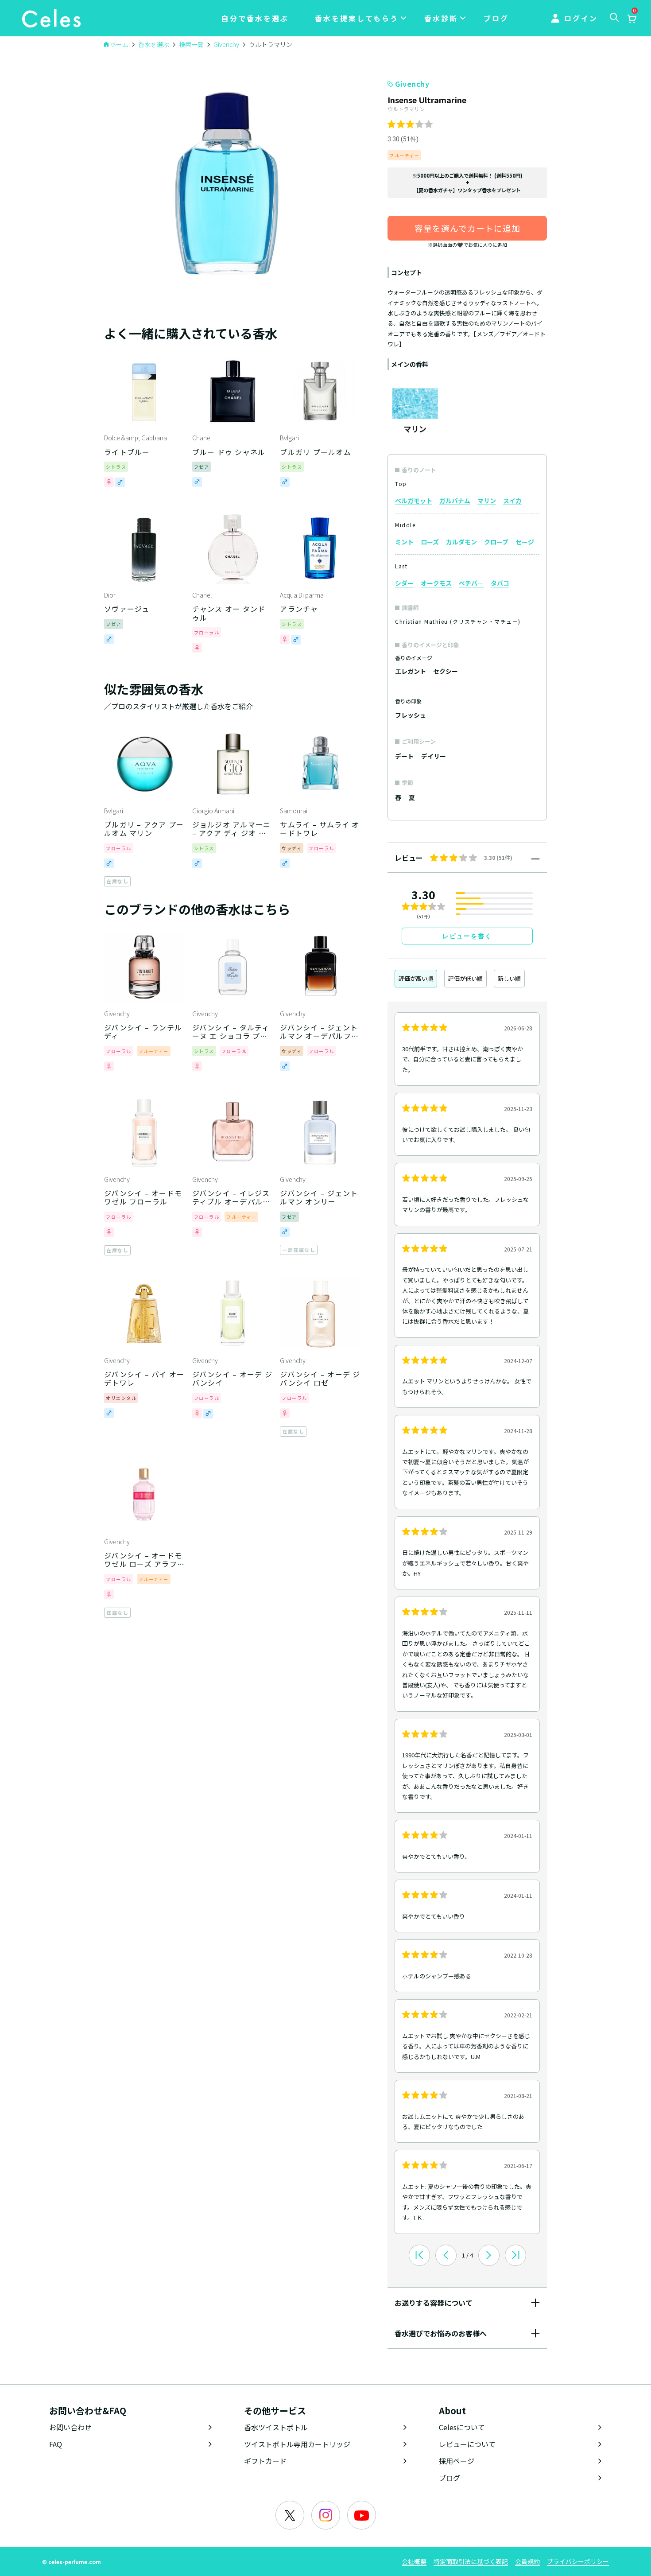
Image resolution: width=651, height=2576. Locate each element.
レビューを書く (467, 936)
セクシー (446, 671)
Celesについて (462, 2427)
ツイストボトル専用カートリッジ (297, 2444)
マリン (487, 501)
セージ (525, 542)
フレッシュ (411, 715)
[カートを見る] (632, 19)
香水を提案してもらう (357, 18)
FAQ (56, 2444)
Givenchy (412, 84)
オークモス (436, 583)
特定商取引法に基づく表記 (471, 2561)
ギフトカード (265, 2461)
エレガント (411, 671)
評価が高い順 (416, 978)
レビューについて (467, 2444)
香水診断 (441, 18)
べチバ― (471, 583)
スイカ (512, 501)
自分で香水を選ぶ (255, 18)
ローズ (430, 542)
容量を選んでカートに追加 (467, 228)
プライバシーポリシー (578, 2561)
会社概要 (414, 2561)
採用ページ (457, 2461)
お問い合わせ (70, 2427)
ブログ (496, 18)
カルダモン (461, 542)
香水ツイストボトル (276, 2427)
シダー (404, 583)
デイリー (434, 756)
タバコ (500, 583)
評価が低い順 (465, 978)
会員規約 (527, 2561)
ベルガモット (414, 501)
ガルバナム (455, 501)
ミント (404, 542)
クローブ (496, 542)
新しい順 (509, 978)
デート (404, 756)
